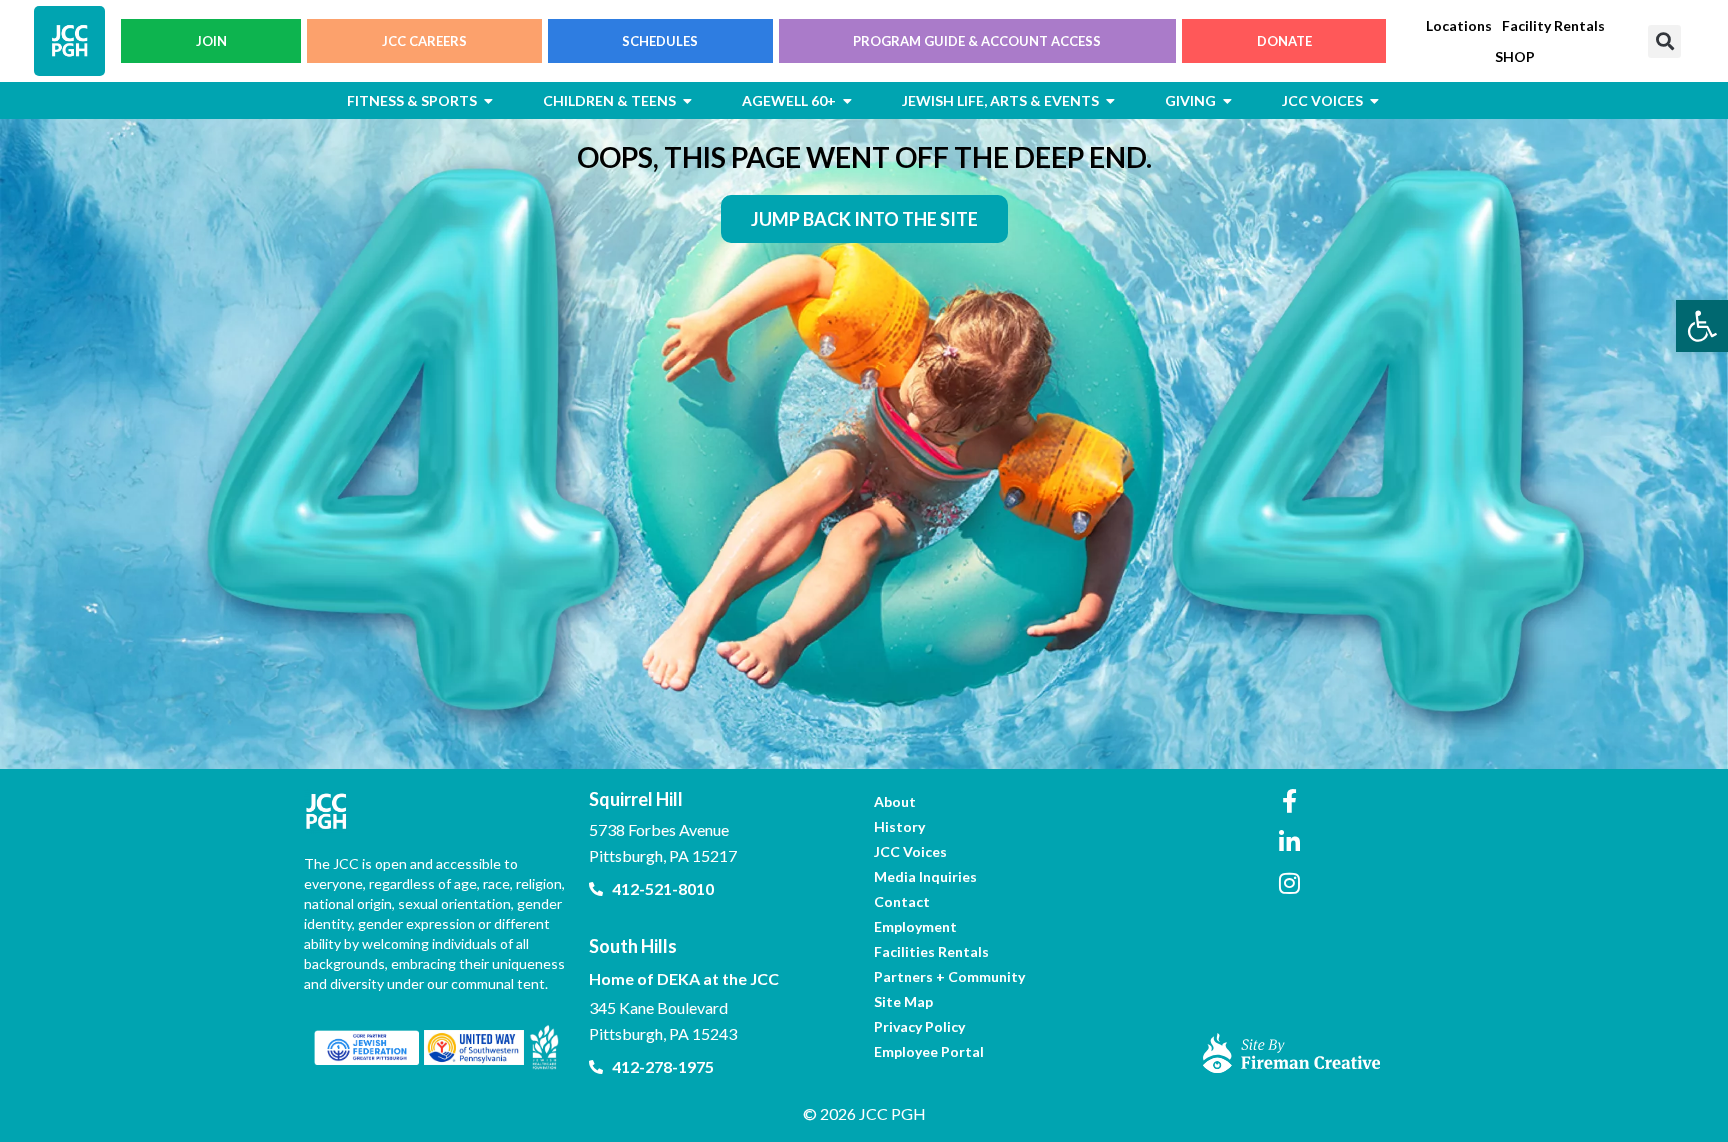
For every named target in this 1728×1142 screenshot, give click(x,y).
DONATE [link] (1284, 41)
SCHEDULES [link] (660, 41)
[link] (1702, 326)
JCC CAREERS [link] (424, 41)
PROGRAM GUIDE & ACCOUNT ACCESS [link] (977, 41)
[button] (1664, 41)
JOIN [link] (211, 41)
